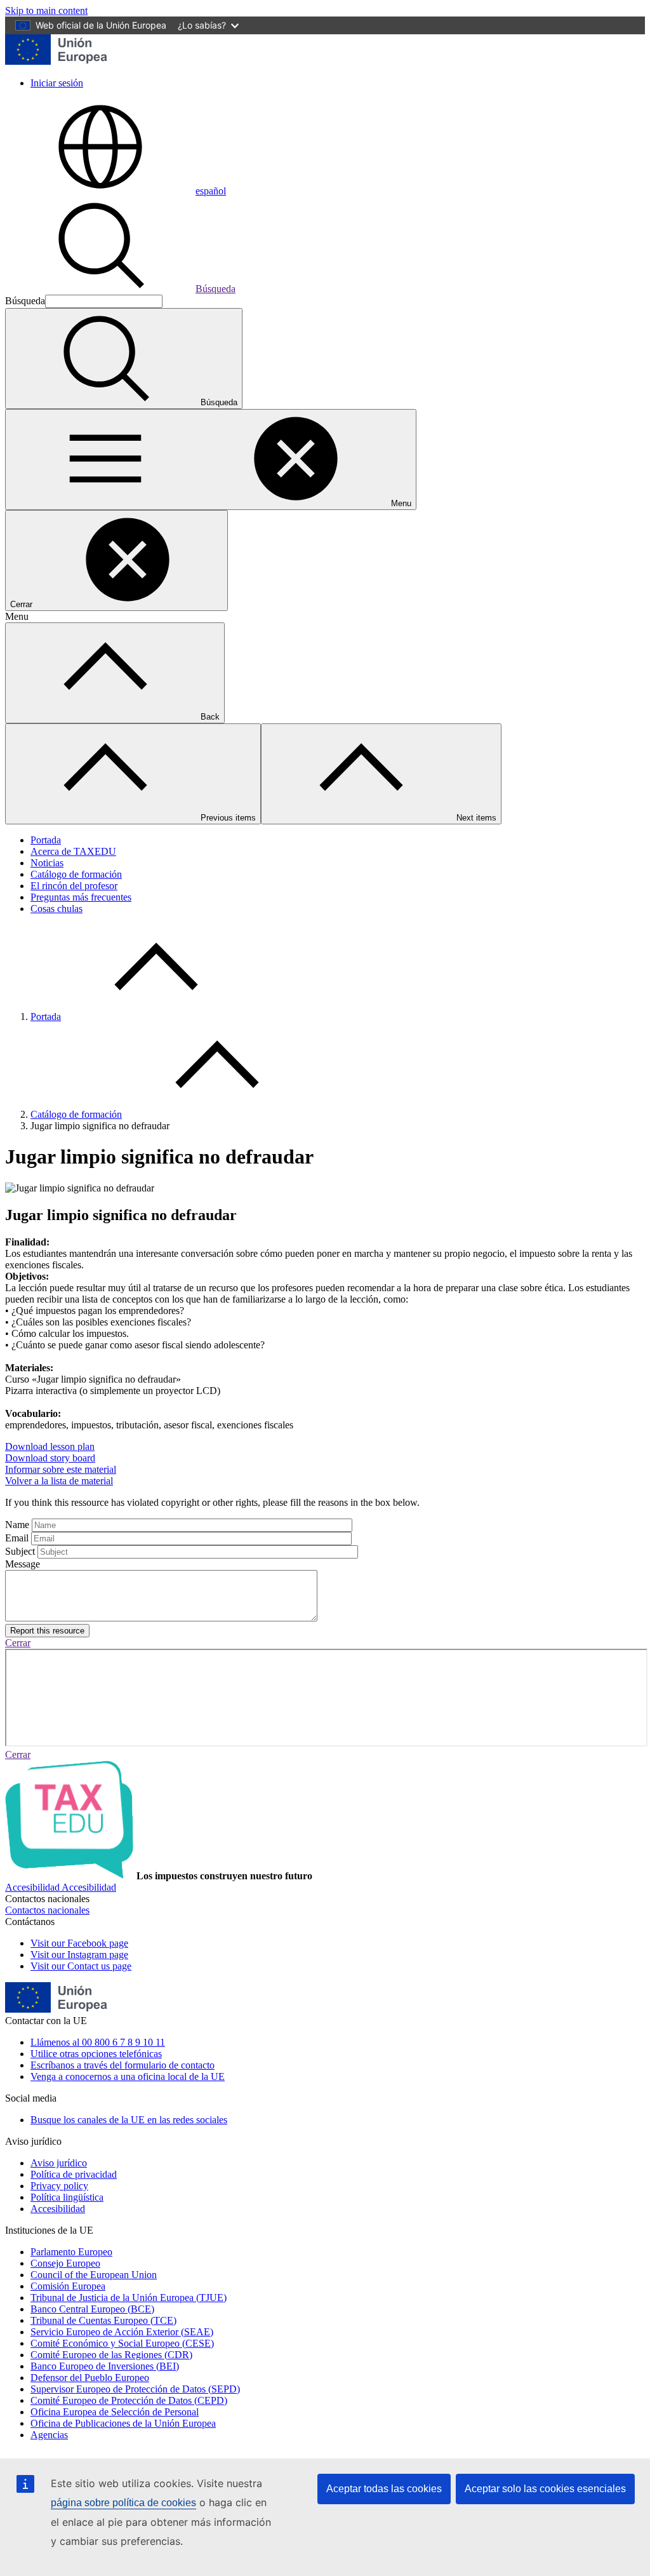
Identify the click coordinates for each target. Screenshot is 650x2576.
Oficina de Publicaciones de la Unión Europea (123, 2423)
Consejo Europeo (65, 2263)
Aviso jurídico (59, 2163)
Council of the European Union (94, 2275)
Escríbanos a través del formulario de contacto (123, 2065)
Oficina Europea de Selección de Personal (115, 2412)
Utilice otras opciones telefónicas (96, 2054)
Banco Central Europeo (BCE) (92, 2309)
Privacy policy (59, 2186)
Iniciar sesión (57, 83)
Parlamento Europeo (71, 2252)
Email (17, 1538)
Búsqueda (216, 289)
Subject (20, 1551)
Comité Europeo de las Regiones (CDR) (111, 2355)
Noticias (47, 863)
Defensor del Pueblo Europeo (90, 2378)
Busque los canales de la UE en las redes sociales (129, 2120)
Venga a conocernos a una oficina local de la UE (128, 2076)
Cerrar (18, 1643)
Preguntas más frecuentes (81, 897)
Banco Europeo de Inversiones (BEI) (105, 2366)
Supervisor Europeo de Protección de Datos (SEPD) (135, 2389)
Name (17, 1525)
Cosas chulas (56, 909)
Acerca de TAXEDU (73, 851)
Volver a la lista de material (59, 1481)
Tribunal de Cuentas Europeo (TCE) (103, 2320)
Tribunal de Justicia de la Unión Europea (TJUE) (129, 2298)
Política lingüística (67, 2197)
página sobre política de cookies (123, 2503)
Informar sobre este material (61, 1469)
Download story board (50, 1458)
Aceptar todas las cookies (384, 2489)
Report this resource (47, 1631)
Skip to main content (46, 10)
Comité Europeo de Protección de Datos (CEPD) (129, 2400)
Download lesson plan (50, 1446)
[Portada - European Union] (56, 61)
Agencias (49, 2435)
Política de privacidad (74, 2174)
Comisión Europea (68, 2286)
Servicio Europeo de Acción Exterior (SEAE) (122, 2332)
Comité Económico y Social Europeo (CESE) (122, 2343)
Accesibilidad (58, 2209)
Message (23, 1564)
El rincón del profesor (74, 886)
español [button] (211, 191)
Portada (46, 840)
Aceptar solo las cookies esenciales (545, 2489)
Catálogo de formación (76, 874)
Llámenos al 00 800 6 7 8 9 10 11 (98, 2042)
